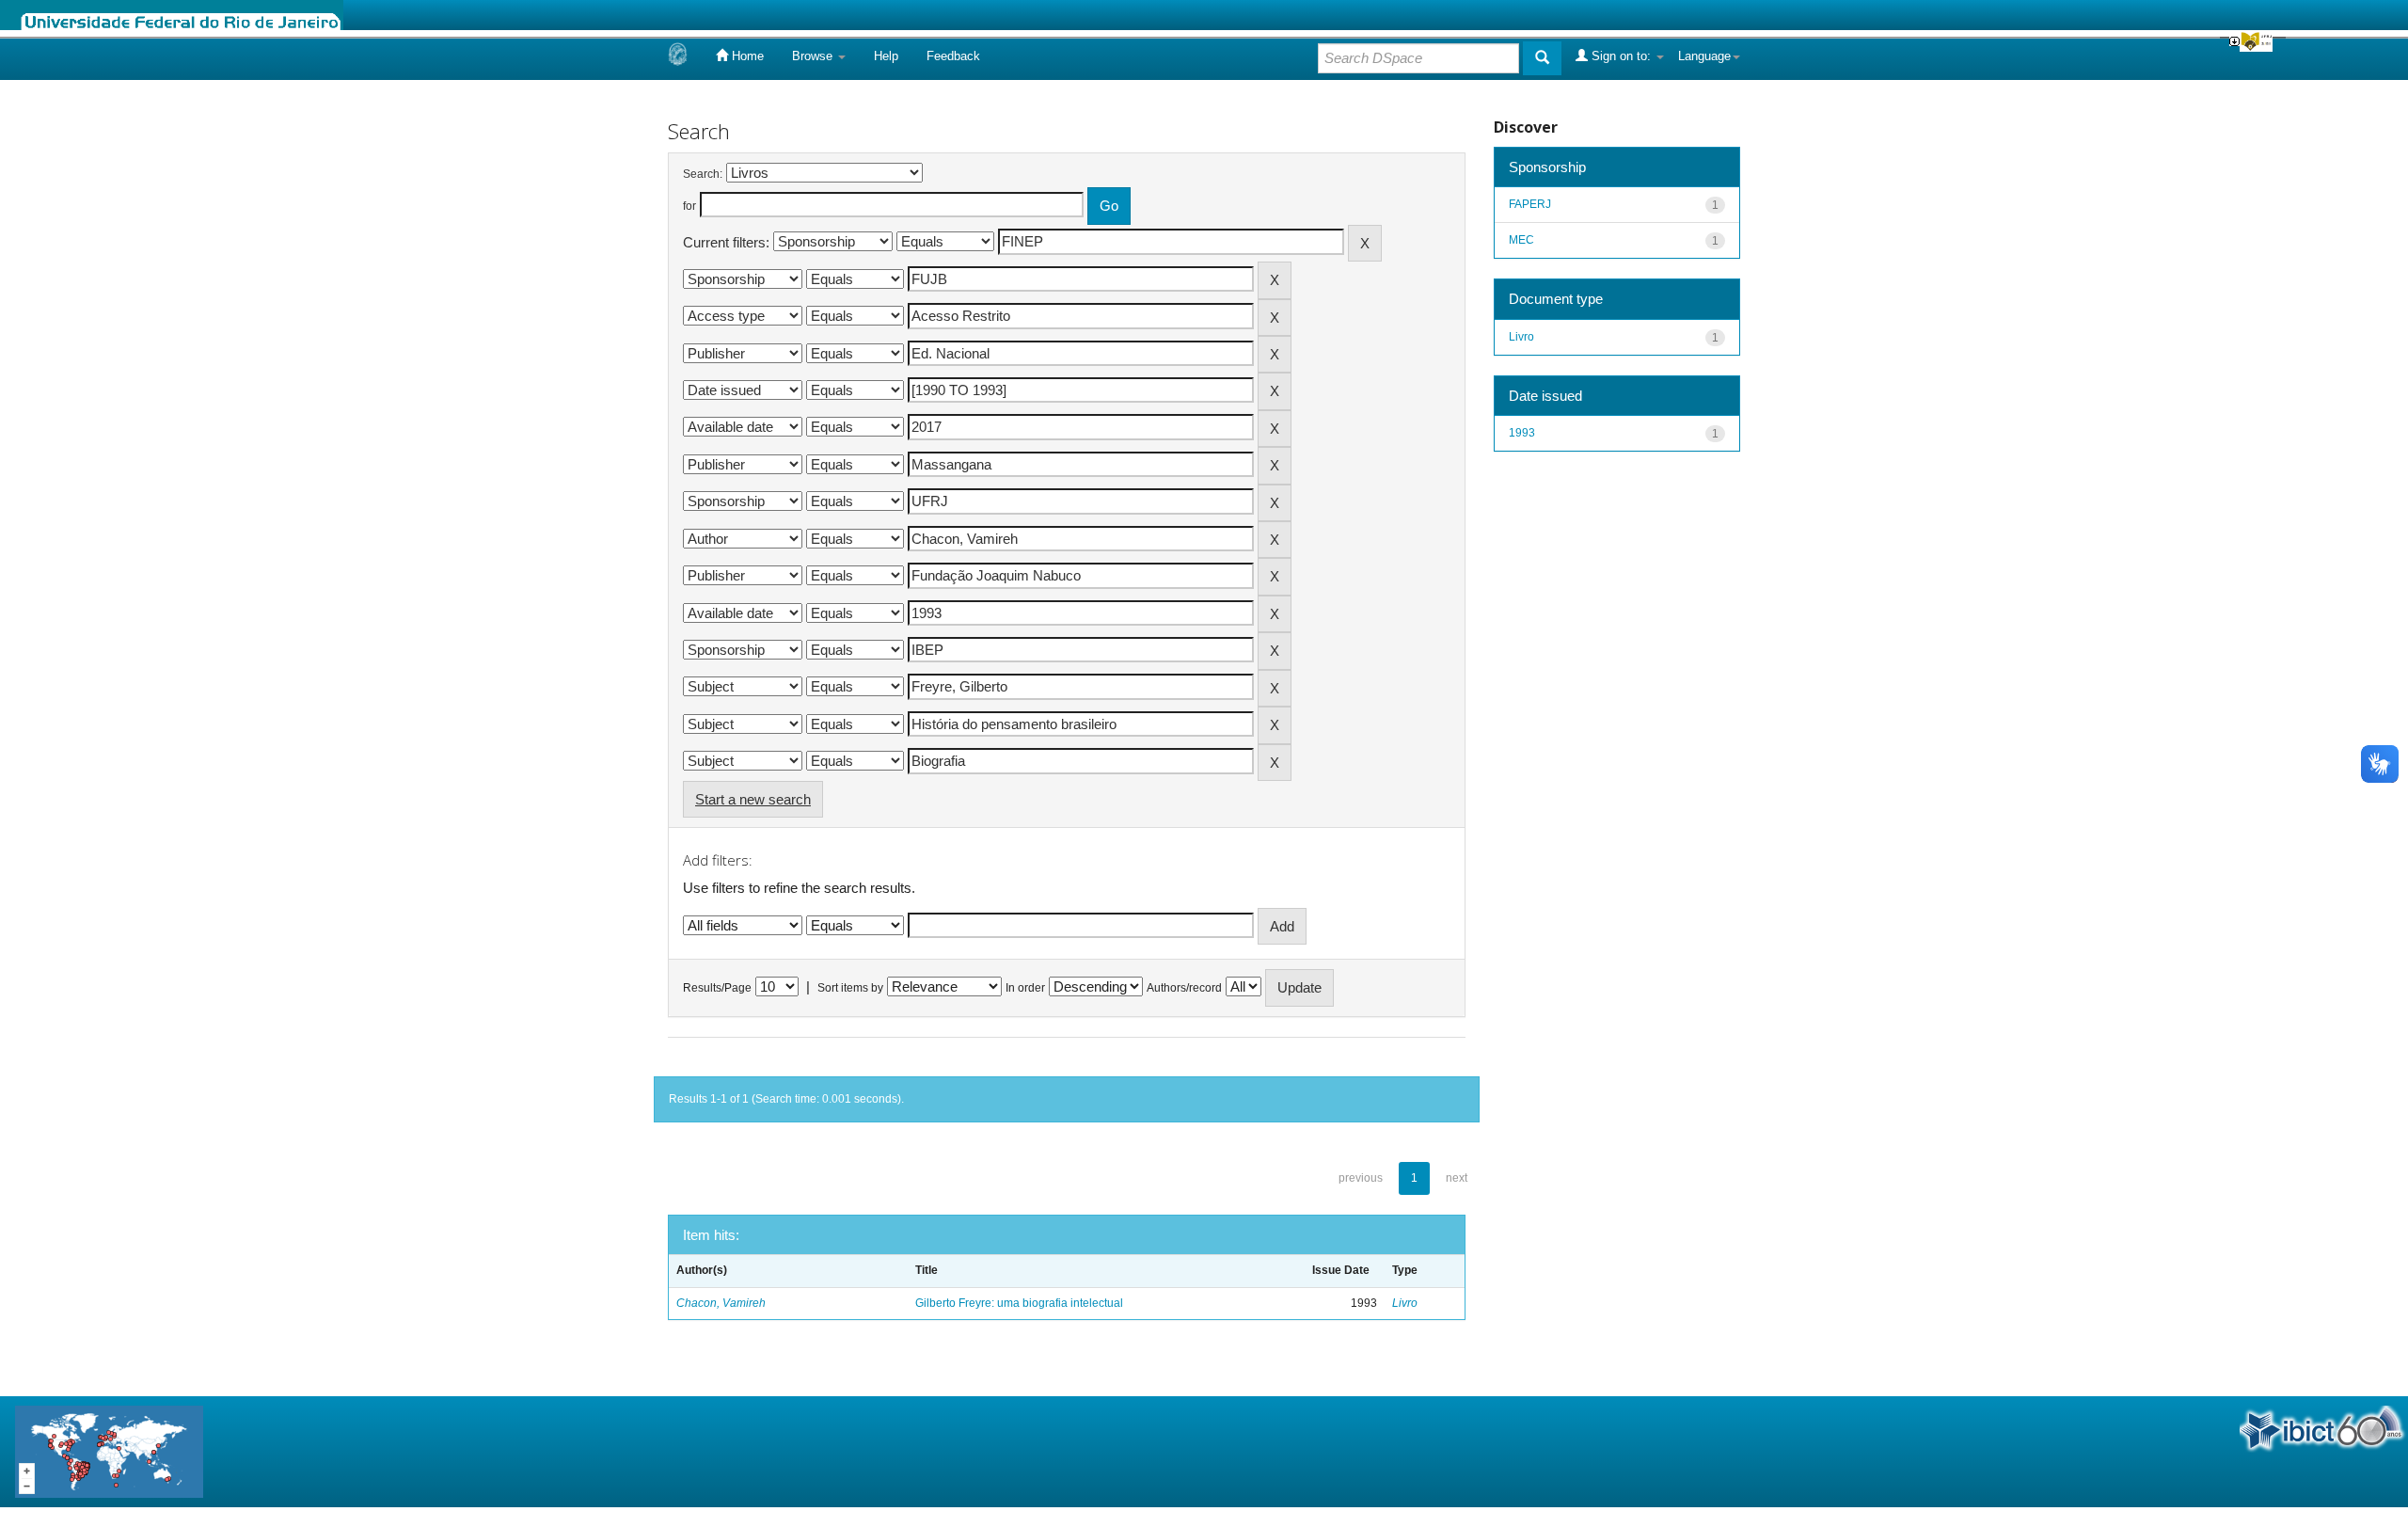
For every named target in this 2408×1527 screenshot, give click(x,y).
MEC (1521, 240)
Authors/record (1184, 988)
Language (1704, 56)
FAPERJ (1530, 204)
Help (886, 56)
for (689, 206)
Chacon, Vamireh (721, 1303)
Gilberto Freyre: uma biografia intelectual (1019, 1303)
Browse (814, 56)
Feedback (953, 56)
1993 (1522, 433)
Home (746, 56)
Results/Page (717, 988)
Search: (703, 174)
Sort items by (850, 988)
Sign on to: (1621, 56)
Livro (1405, 1303)
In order (1025, 988)
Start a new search (753, 799)
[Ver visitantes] (109, 1450)
